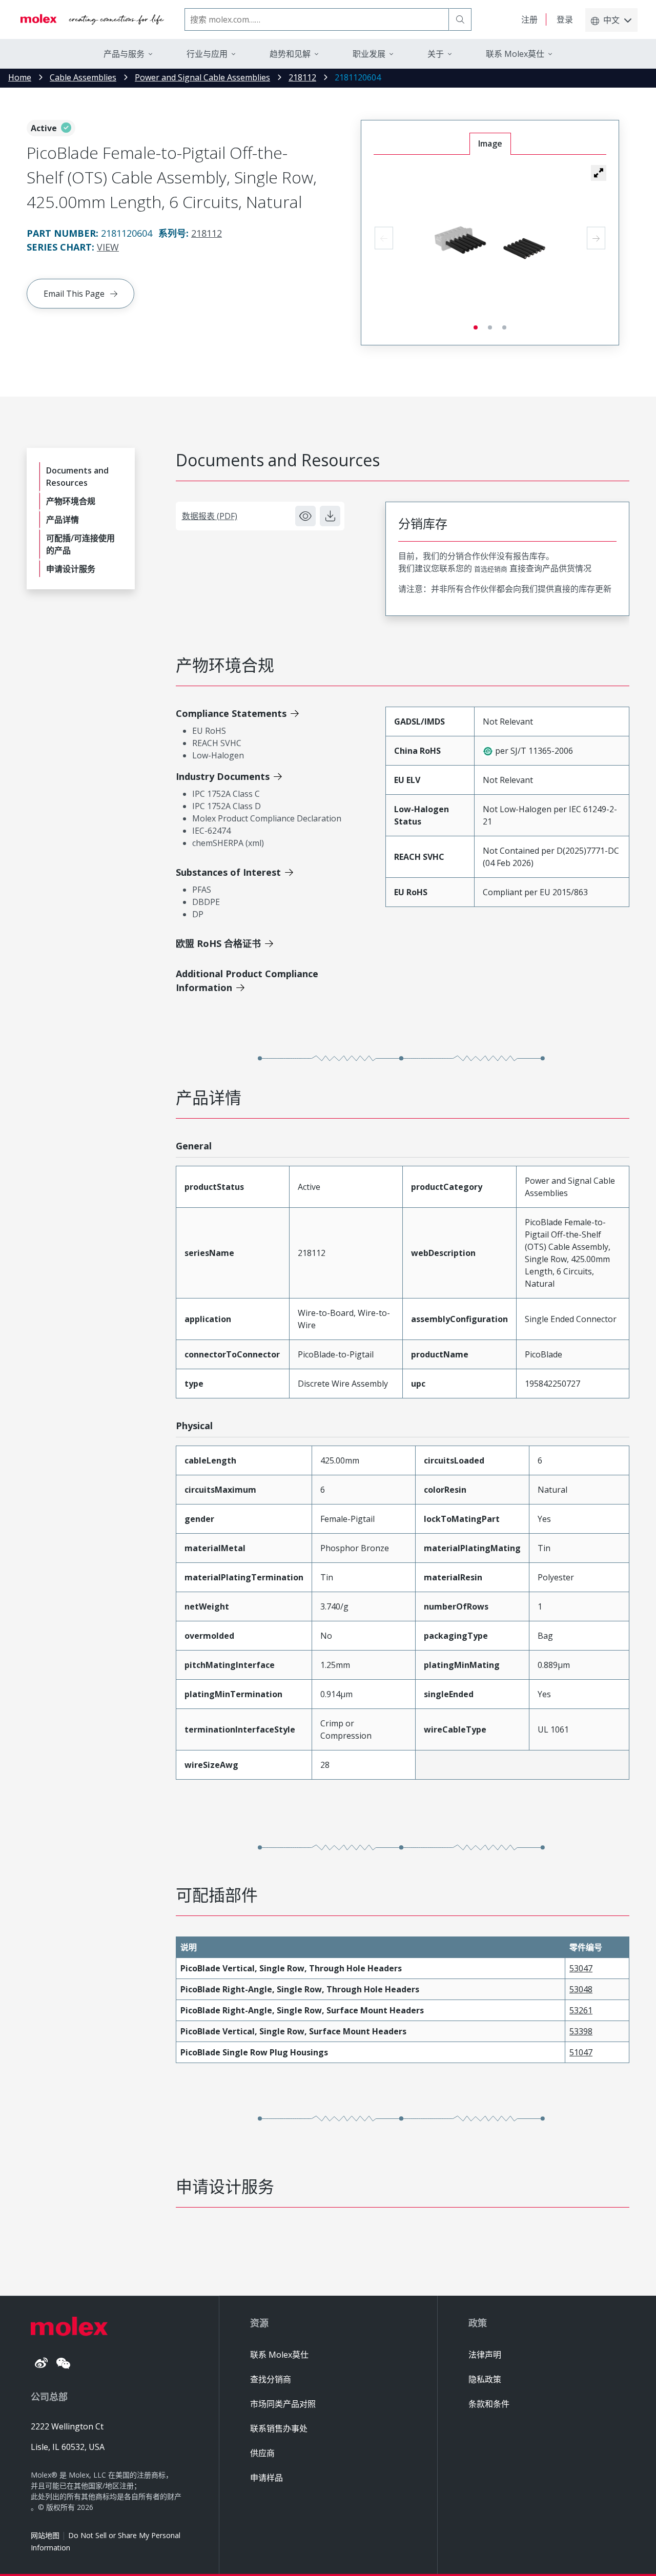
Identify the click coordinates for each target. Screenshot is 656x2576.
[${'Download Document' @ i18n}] (330, 516)
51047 (581, 2052)
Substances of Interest (228, 872)
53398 (581, 2031)
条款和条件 (489, 2404)
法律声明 (485, 2355)
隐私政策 (485, 2379)
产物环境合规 (71, 501)
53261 (581, 2010)
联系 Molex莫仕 (279, 2355)
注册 (529, 19)
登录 (565, 19)
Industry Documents (223, 776)
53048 (581, 1989)
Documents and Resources (77, 477)
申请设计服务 (71, 569)
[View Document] (305, 516)
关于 (436, 54)
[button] (599, 173)
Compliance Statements (231, 713)
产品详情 (63, 520)
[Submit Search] (460, 19)
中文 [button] (611, 20)
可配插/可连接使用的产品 (80, 544)
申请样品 (266, 2478)
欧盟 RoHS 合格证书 (218, 943)
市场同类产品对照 (283, 2404)
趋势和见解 (290, 54)
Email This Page (74, 294)
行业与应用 (207, 54)
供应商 (262, 2453)
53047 (581, 1968)
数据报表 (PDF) (210, 516)
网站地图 (45, 2535)
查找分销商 (271, 2379)
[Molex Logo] (92, 19)
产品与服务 (124, 54)
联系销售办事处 (279, 2428)
